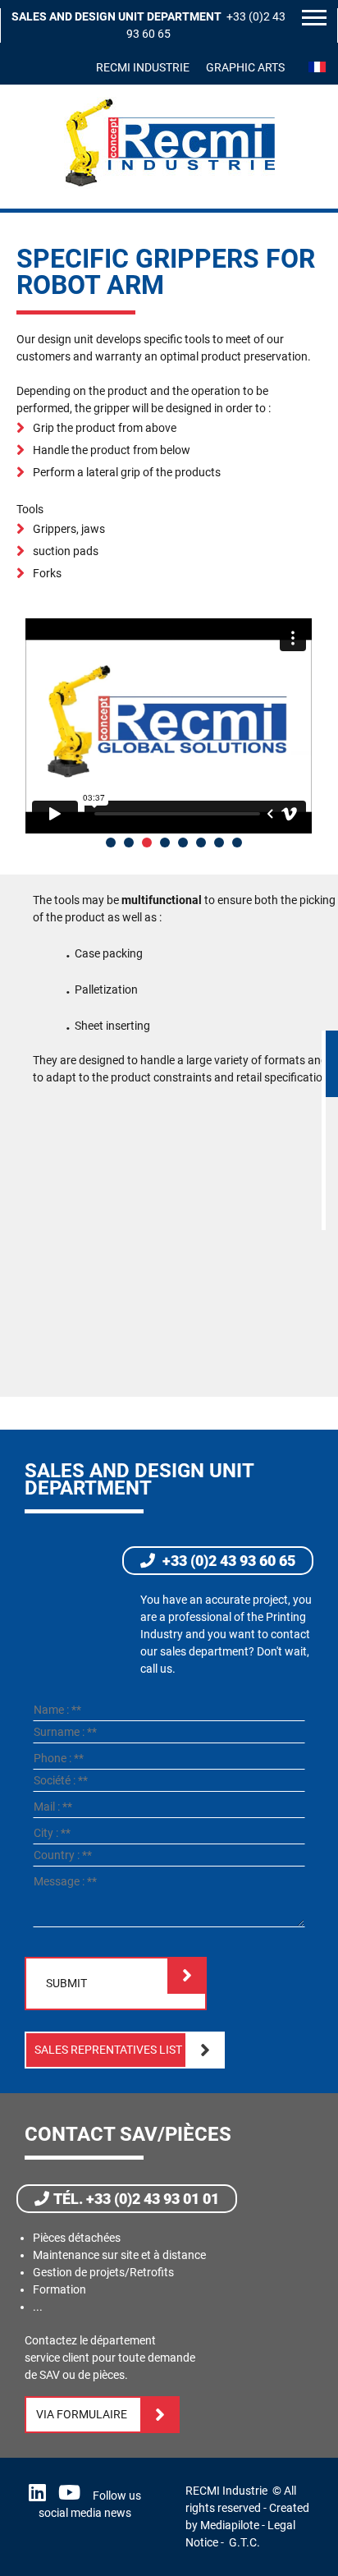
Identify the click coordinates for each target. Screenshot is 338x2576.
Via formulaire (82, 2414)
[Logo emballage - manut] (169, 187)
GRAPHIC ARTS (245, 67)
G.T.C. (244, 2542)
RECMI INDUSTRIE (143, 67)
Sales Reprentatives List (108, 2050)
